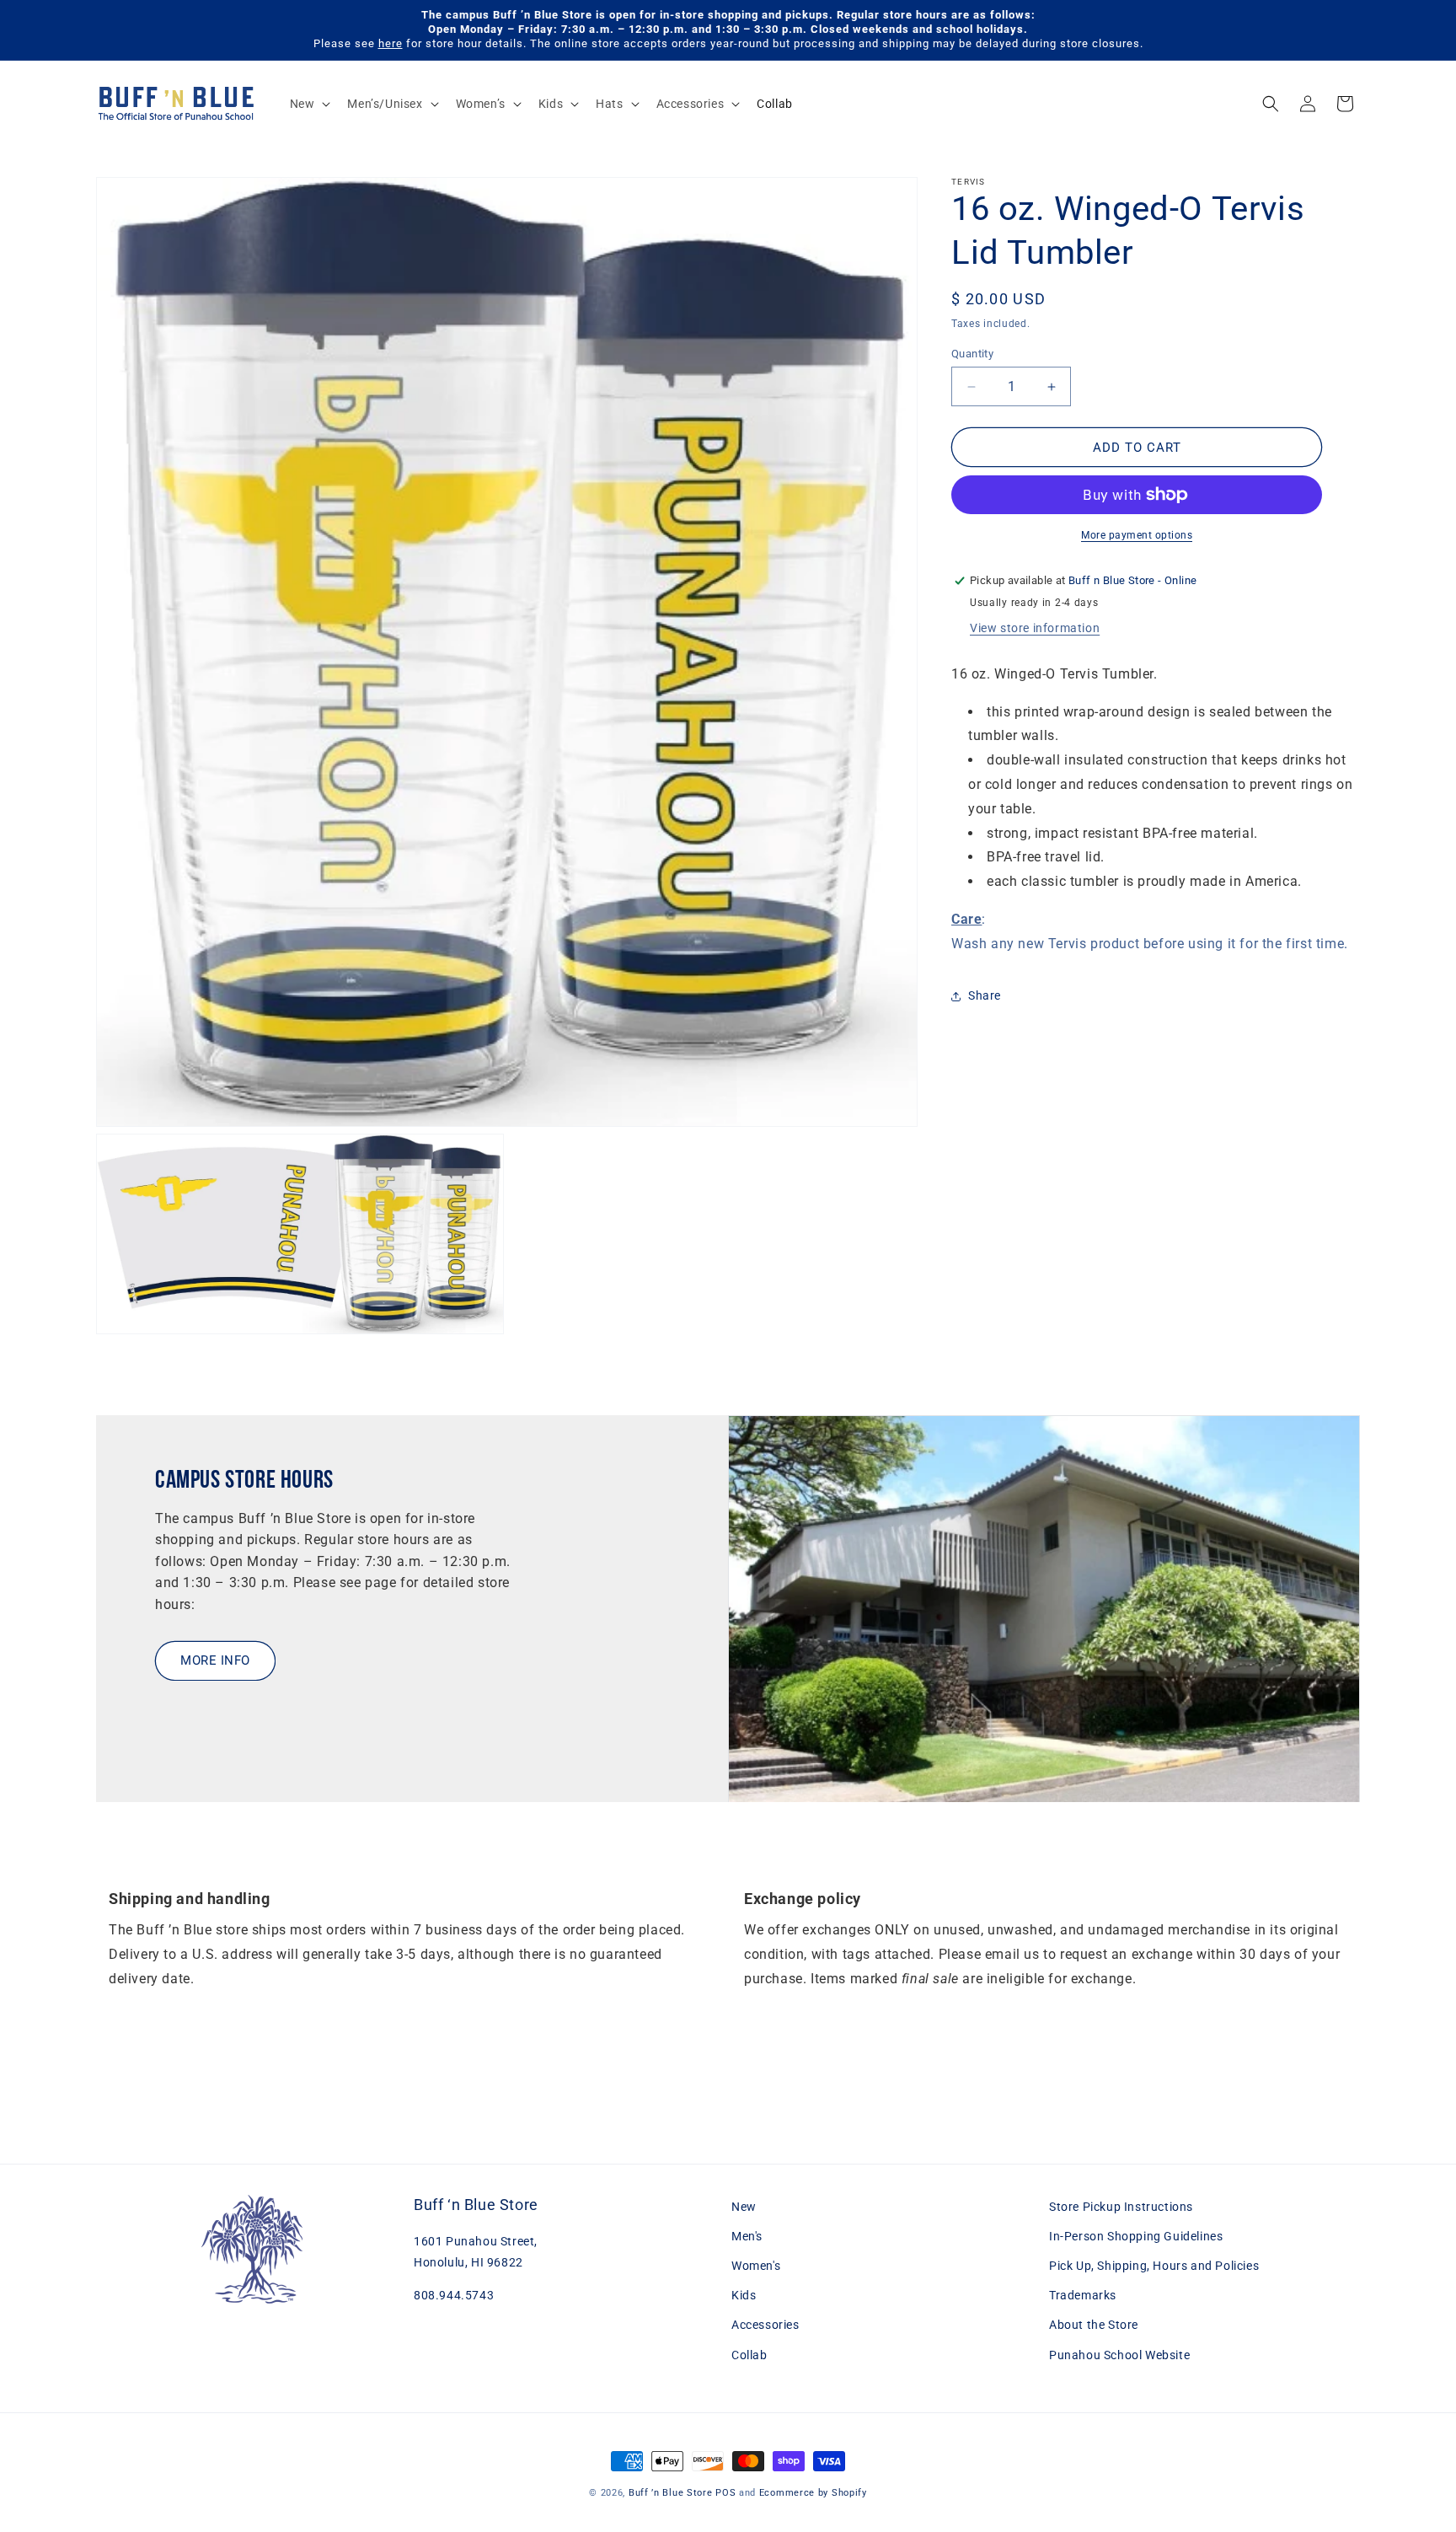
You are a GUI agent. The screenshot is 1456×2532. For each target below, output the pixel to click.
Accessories (765, 2325)
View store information (1035, 628)
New (744, 2207)
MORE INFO (215, 1661)
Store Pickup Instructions (1121, 2207)
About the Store (1094, 2325)
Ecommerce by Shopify (813, 2493)
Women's (756, 2266)
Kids (744, 2296)
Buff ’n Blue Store (671, 2493)
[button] (309, 104)
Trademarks (1083, 2296)
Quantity (972, 354)
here (391, 43)
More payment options (1137, 535)
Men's (747, 2237)
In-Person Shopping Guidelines (1136, 2237)
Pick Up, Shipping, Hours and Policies (1154, 2266)
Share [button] (985, 995)
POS (725, 2493)
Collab (749, 2355)
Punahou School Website (1119, 2355)
